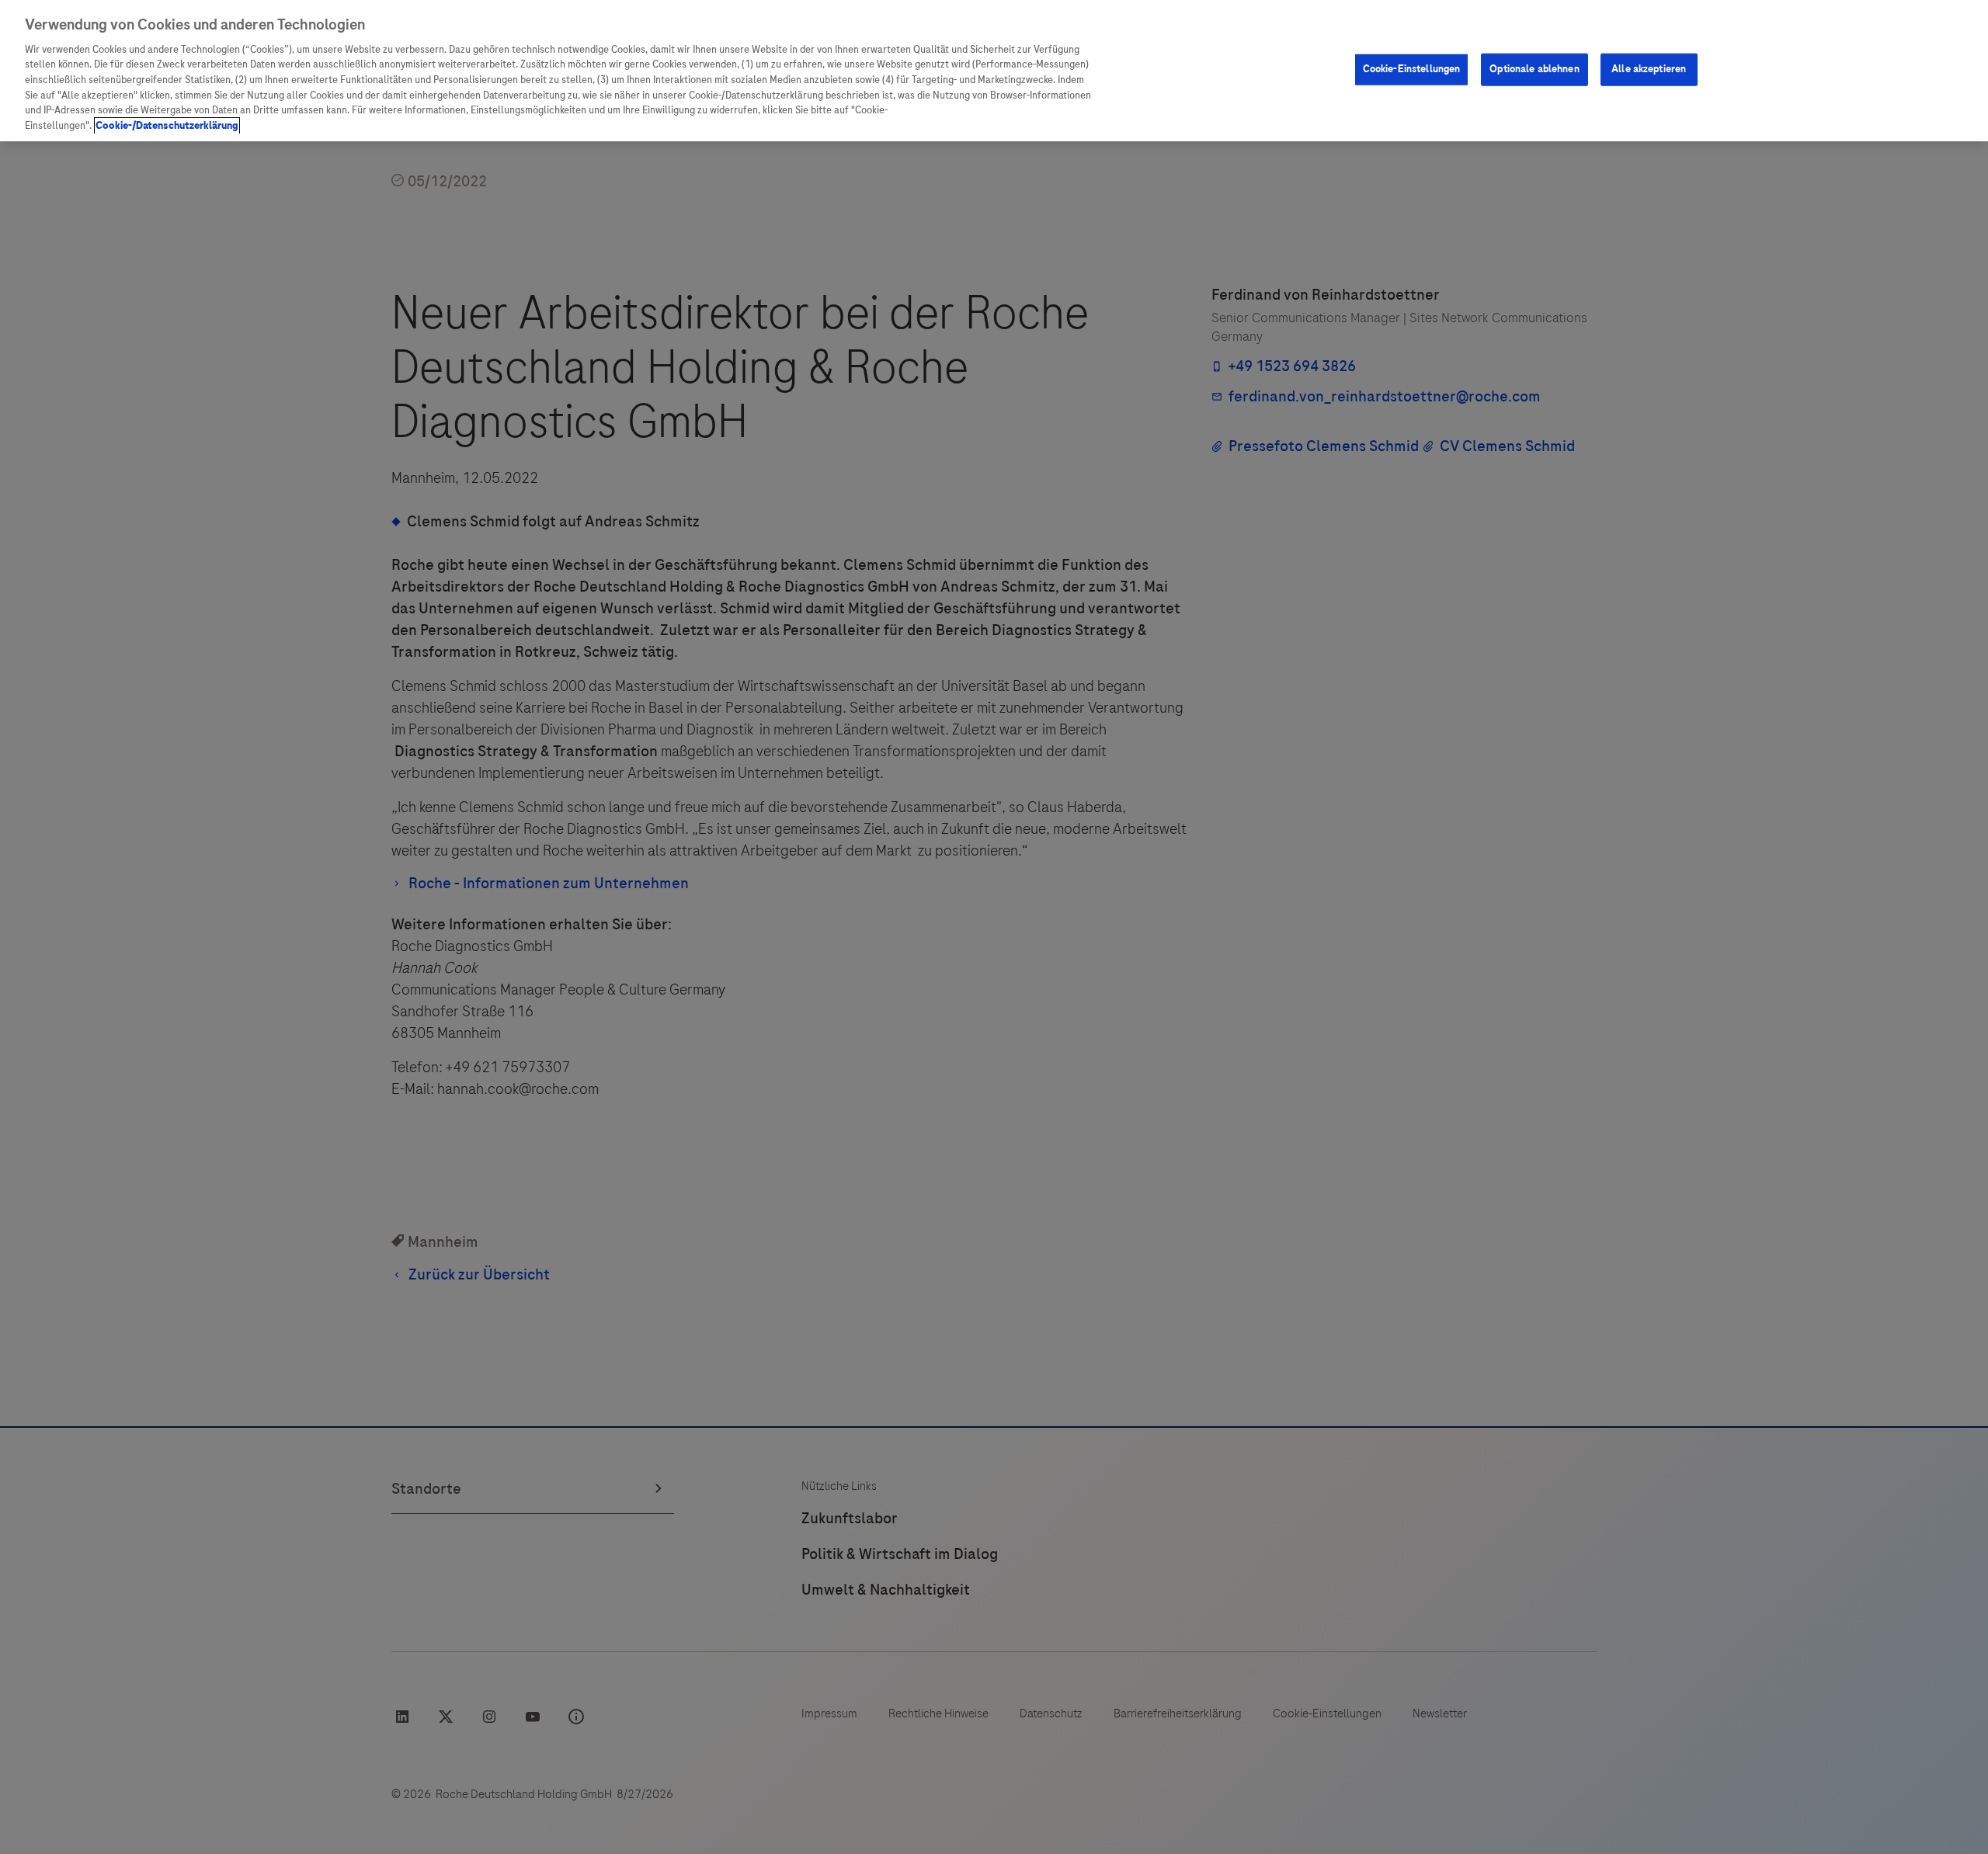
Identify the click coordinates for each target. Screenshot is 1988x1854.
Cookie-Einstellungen (1412, 69)
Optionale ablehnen (1534, 69)
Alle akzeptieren (1649, 69)
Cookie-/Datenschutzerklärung (167, 126)
